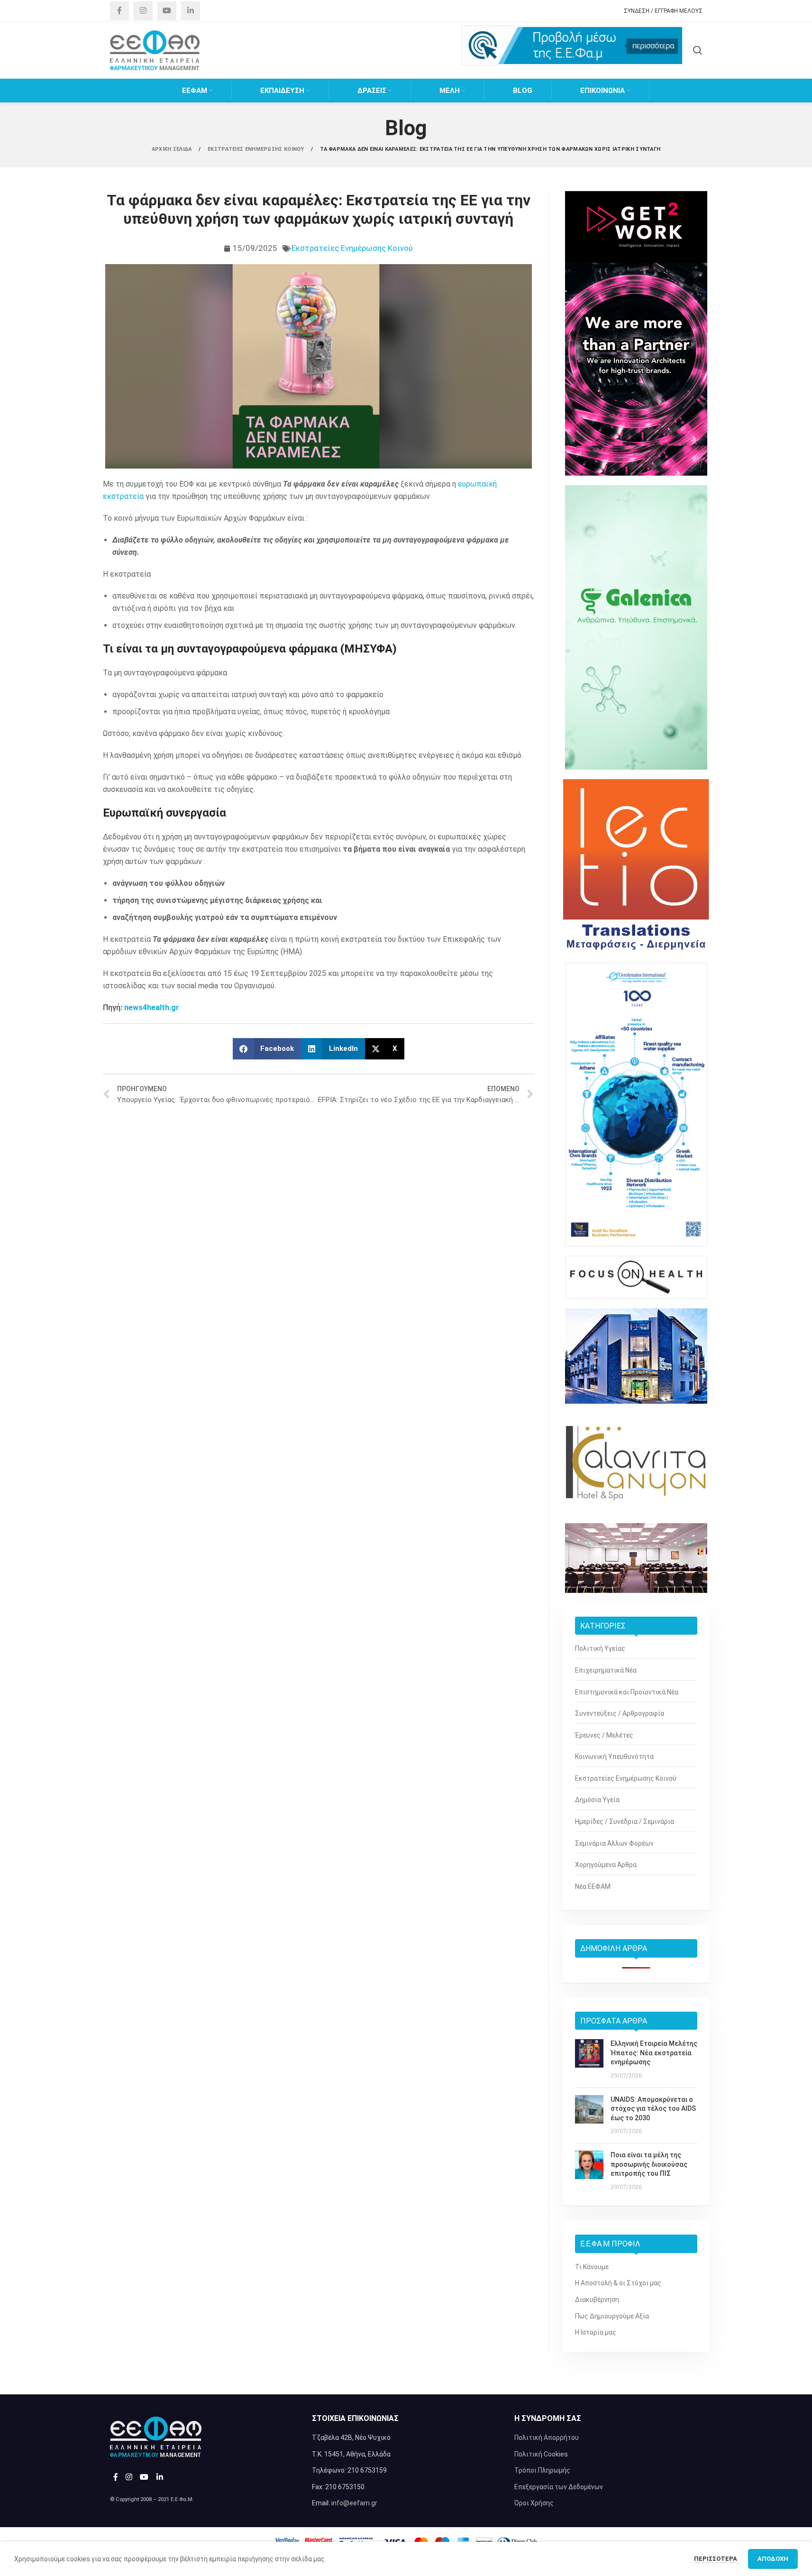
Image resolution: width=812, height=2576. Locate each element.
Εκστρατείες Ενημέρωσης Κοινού (352, 248)
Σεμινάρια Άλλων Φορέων (614, 1843)
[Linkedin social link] (191, 11)
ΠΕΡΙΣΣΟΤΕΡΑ (716, 2559)
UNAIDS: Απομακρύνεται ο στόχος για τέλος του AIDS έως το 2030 (653, 2109)
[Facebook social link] (119, 11)
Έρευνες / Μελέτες (604, 1735)
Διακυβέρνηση (597, 2300)
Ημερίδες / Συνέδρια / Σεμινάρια (625, 1822)
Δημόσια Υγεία (597, 1800)
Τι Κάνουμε (592, 2267)
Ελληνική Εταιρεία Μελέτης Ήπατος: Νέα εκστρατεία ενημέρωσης (654, 2053)
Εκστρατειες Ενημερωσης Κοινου (257, 149)
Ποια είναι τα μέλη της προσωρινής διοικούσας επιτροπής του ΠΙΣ (649, 2164)
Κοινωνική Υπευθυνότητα (614, 1757)
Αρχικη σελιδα (173, 149)
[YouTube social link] (167, 11)
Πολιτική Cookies (541, 2454)
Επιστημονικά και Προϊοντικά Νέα (627, 1692)
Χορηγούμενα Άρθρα (606, 1865)
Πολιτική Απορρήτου (547, 2438)
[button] (267, 1049)
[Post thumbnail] (589, 2060)
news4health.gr (152, 1007)
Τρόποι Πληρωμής (542, 2470)
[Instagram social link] (143, 11)
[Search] (698, 50)
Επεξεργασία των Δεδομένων (559, 2487)
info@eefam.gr (354, 2503)
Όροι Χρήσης (534, 2503)
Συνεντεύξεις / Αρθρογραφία (620, 1713)
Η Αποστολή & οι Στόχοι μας (618, 2283)
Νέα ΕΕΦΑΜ (593, 1886)
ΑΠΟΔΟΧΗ (773, 2559)
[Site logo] (155, 50)
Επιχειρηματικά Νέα (606, 1670)
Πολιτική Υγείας (600, 1648)
